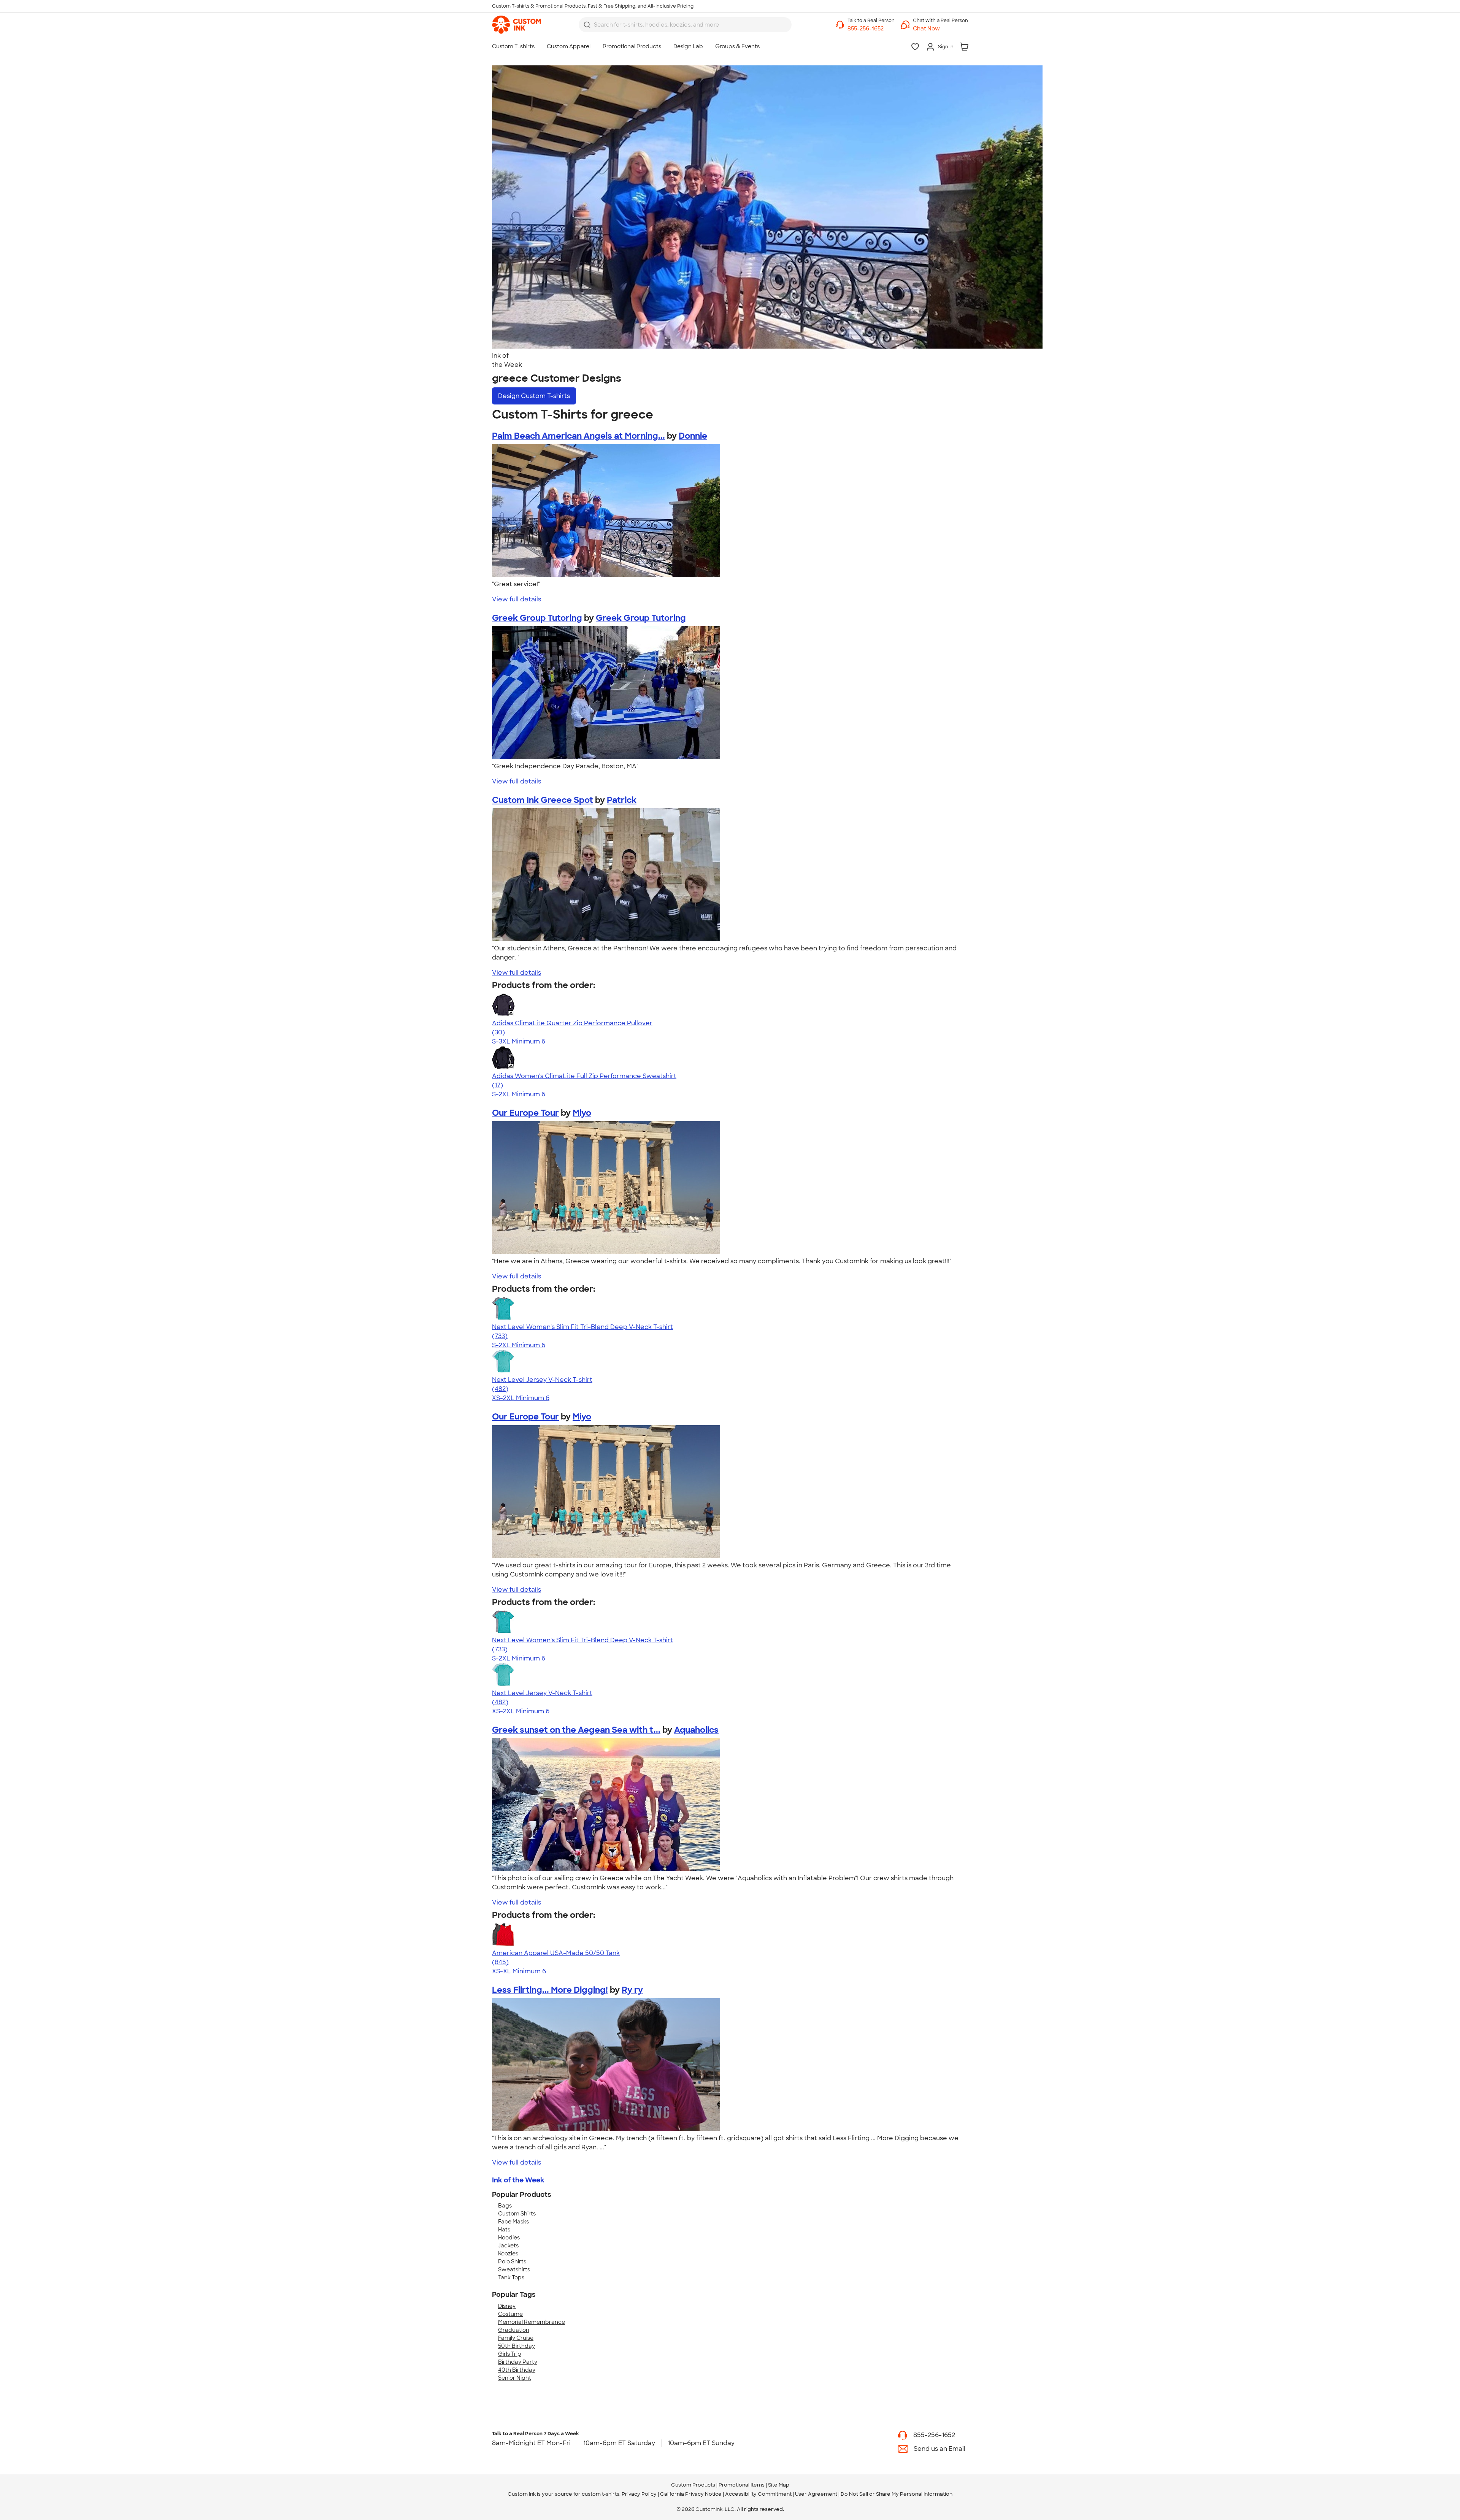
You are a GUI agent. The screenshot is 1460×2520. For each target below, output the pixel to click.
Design (534, 396)
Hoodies (509, 2238)
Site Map (779, 2485)
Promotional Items (742, 2485)
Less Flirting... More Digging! (550, 1990)
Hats (504, 2230)
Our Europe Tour (525, 1113)
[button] (940, 29)
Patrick (622, 800)
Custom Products (693, 2485)
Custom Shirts (517, 2214)
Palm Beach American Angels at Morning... (578, 436)
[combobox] (685, 25)
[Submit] (587, 25)
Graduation (514, 2330)
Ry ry (632, 1990)
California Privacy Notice (691, 2494)
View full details (517, 599)
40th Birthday (517, 2370)
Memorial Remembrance (532, 2322)
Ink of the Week (518, 2180)
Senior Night (515, 2378)
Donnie (693, 436)
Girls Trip (510, 2354)
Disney (507, 2306)
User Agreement (816, 2494)
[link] (517, 25)
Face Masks (513, 2222)
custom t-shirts (601, 2494)
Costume (510, 2314)
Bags (505, 2206)
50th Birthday (517, 2346)
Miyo (582, 1113)
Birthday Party (518, 2362)
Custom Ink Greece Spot (543, 800)
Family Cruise (516, 2338)
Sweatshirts (514, 2269)
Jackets (508, 2246)
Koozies (508, 2254)
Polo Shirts (512, 2261)
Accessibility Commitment (758, 2494)
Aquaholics (696, 1730)
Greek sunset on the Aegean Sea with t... (576, 1730)
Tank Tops (511, 2277)
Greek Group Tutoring (537, 618)
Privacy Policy (639, 2494)
